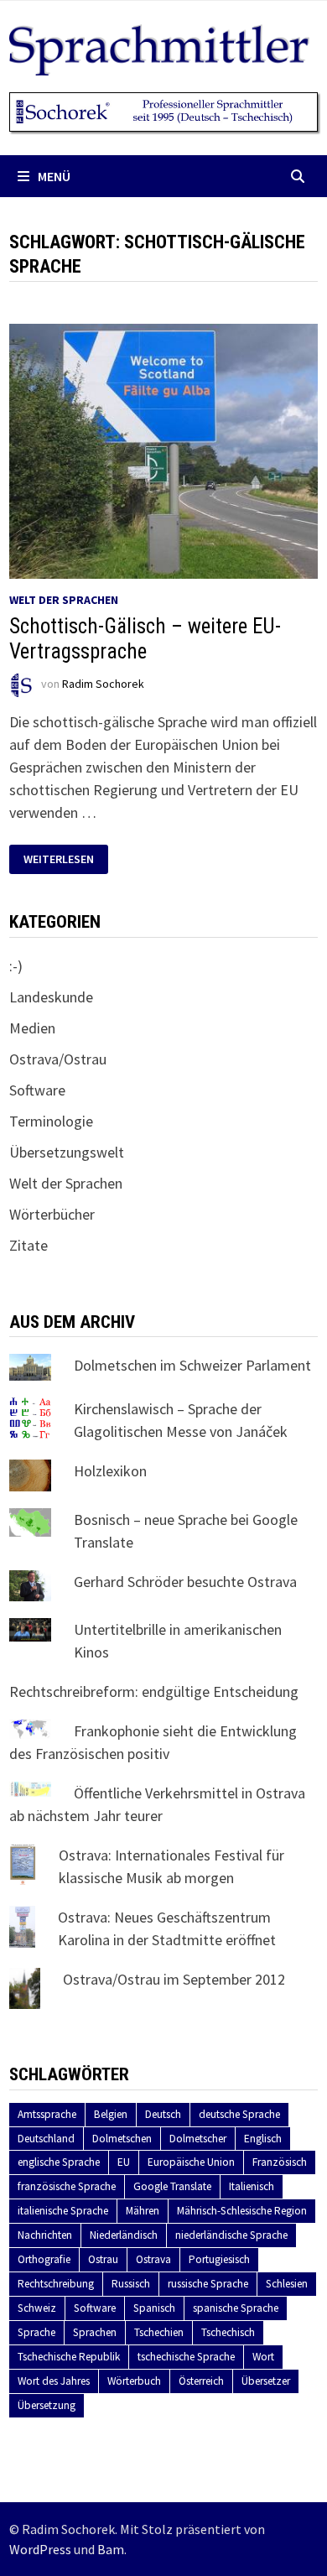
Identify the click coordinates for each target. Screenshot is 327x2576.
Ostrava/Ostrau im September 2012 (174, 1979)
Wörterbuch (134, 2381)
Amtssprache (47, 2114)
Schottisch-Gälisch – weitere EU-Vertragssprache (145, 639)
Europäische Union (191, 2162)
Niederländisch (124, 2235)
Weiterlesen (65, 859)
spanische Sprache (236, 2308)
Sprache (36, 2332)
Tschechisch (228, 2332)
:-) (16, 966)
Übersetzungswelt (67, 1152)
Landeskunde (51, 997)
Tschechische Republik (69, 2357)
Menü (54, 176)
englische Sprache (59, 2162)
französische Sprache (67, 2186)
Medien (32, 1028)
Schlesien (287, 2284)
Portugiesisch (219, 2259)
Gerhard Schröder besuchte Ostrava (185, 1582)
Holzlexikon (110, 1471)
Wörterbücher (52, 1214)
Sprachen (95, 2332)
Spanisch (154, 2308)
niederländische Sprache (231, 2235)
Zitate (29, 1245)
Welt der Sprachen (64, 600)
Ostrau (103, 2259)
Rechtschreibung (56, 2284)
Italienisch (252, 2186)
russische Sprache (208, 2284)
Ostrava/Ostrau (58, 1059)
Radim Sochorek (103, 684)
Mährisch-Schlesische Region (242, 2211)
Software (37, 1090)
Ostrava (153, 2259)
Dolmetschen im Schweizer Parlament (192, 1365)
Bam (111, 2549)
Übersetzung (47, 2405)
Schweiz (37, 2308)
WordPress (40, 2549)
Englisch (263, 2139)
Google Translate (172, 2186)
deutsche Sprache (239, 2114)
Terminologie (51, 1121)
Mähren (143, 2211)
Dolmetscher (198, 2139)
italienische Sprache (63, 2211)
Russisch (131, 2284)
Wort (263, 2357)
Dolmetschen (122, 2139)
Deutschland (46, 2139)
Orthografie (44, 2259)
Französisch (280, 2162)
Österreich (201, 2381)
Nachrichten (45, 2235)
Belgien (111, 2114)
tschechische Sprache (186, 2357)
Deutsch (163, 2114)
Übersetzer (266, 2381)
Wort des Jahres (54, 2381)
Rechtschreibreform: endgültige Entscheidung (154, 1691)
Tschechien (159, 2332)
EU (124, 2162)
